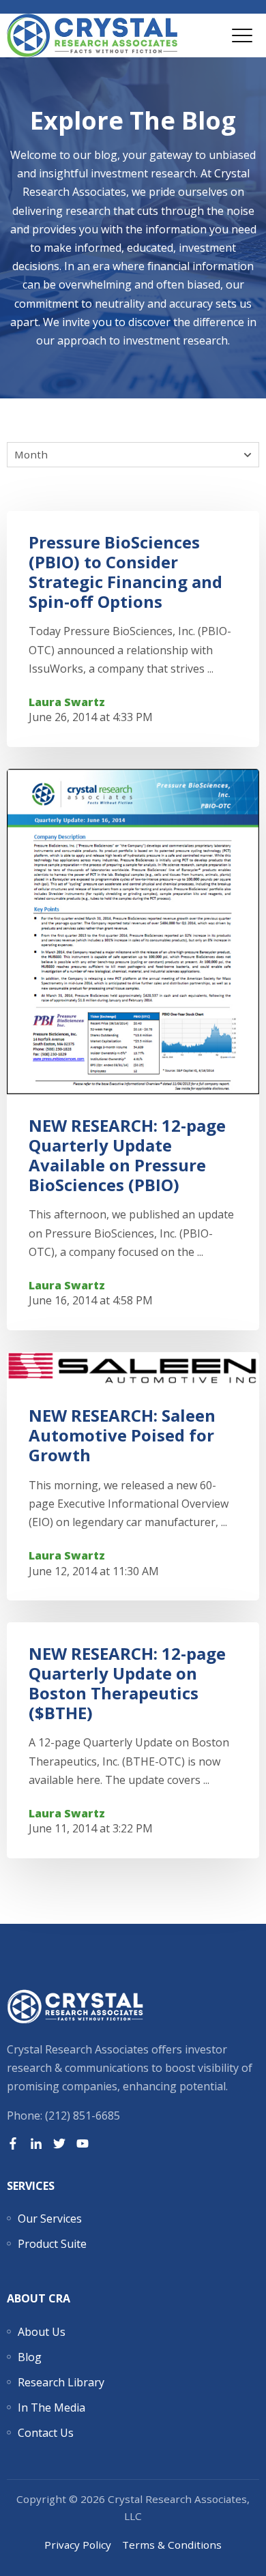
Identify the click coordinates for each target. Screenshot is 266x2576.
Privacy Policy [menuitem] (78, 2545)
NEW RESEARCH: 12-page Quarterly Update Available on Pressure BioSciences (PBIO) (127, 1155)
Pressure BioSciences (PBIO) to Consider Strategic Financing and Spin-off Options (125, 571)
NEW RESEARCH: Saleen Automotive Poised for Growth (122, 1435)
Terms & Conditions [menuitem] (172, 2545)
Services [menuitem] (31, 2186)
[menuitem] (50, 2219)
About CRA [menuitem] (39, 2298)
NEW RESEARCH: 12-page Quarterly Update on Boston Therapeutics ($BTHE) (127, 1683)
